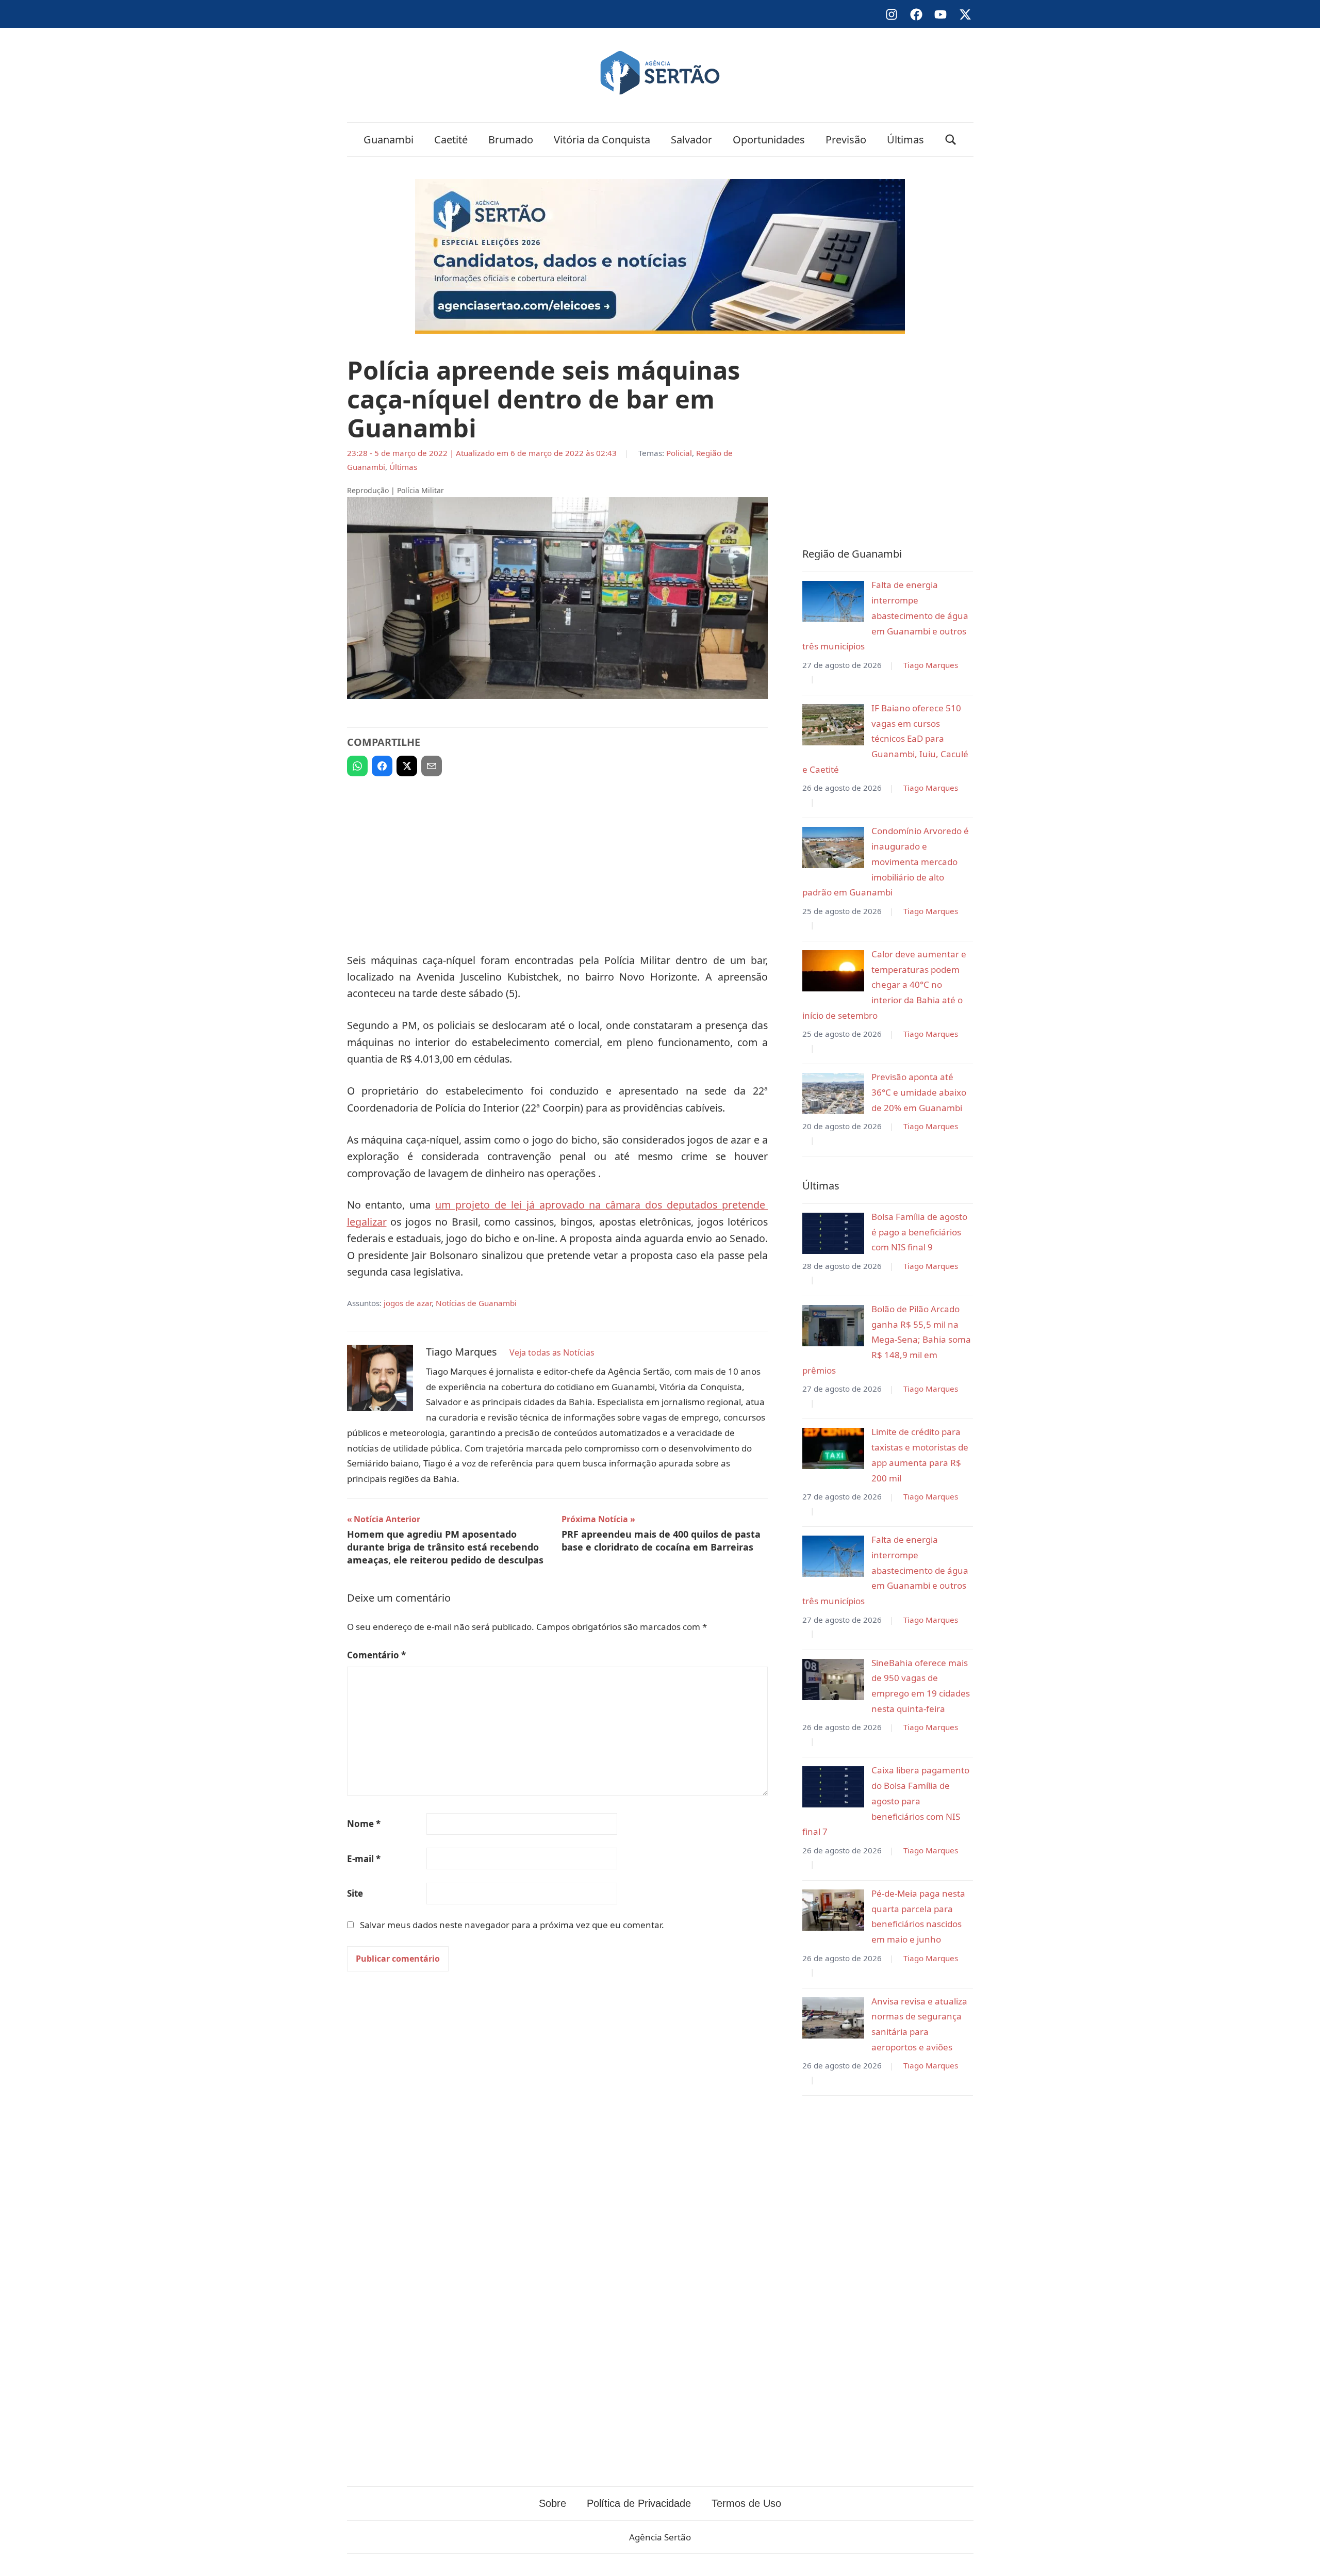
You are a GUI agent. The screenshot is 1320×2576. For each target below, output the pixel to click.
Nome (364, 1824)
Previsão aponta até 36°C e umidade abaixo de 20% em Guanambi (919, 1092)
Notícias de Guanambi (476, 1303)
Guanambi (389, 140)
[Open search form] (951, 140)
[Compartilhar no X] (407, 766)
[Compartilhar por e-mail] (432, 766)
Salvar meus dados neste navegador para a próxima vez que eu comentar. (512, 1925)
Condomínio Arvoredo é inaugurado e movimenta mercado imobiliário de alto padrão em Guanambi (886, 861)
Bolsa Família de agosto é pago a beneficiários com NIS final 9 (919, 1232)
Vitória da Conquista (602, 140)
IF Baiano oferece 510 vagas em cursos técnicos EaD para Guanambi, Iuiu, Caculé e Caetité (885, 739)
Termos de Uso (746, 2503)
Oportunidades (769, 140)
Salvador (691, 140)
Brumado (511, 140)
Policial (679, 453)
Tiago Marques (931, 665)
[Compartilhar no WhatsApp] (357, 766)
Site (355, 1893)
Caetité (451, 140)
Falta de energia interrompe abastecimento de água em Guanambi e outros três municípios (885, 615)
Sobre (552, 2503)
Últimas (905, 140)
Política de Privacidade (639, 2503)
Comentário (376, 1655)
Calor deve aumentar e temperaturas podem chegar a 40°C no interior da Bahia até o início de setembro (884, 985)
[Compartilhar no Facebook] (382, 766)
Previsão (846, 140)
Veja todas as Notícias (552, 1352)
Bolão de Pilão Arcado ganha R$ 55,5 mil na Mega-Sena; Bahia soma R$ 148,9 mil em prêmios (887, 1340)
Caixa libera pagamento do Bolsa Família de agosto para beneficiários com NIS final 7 (886, 1801)
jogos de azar (408, 1303)
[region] (557, 860)
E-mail (364, 1859)
